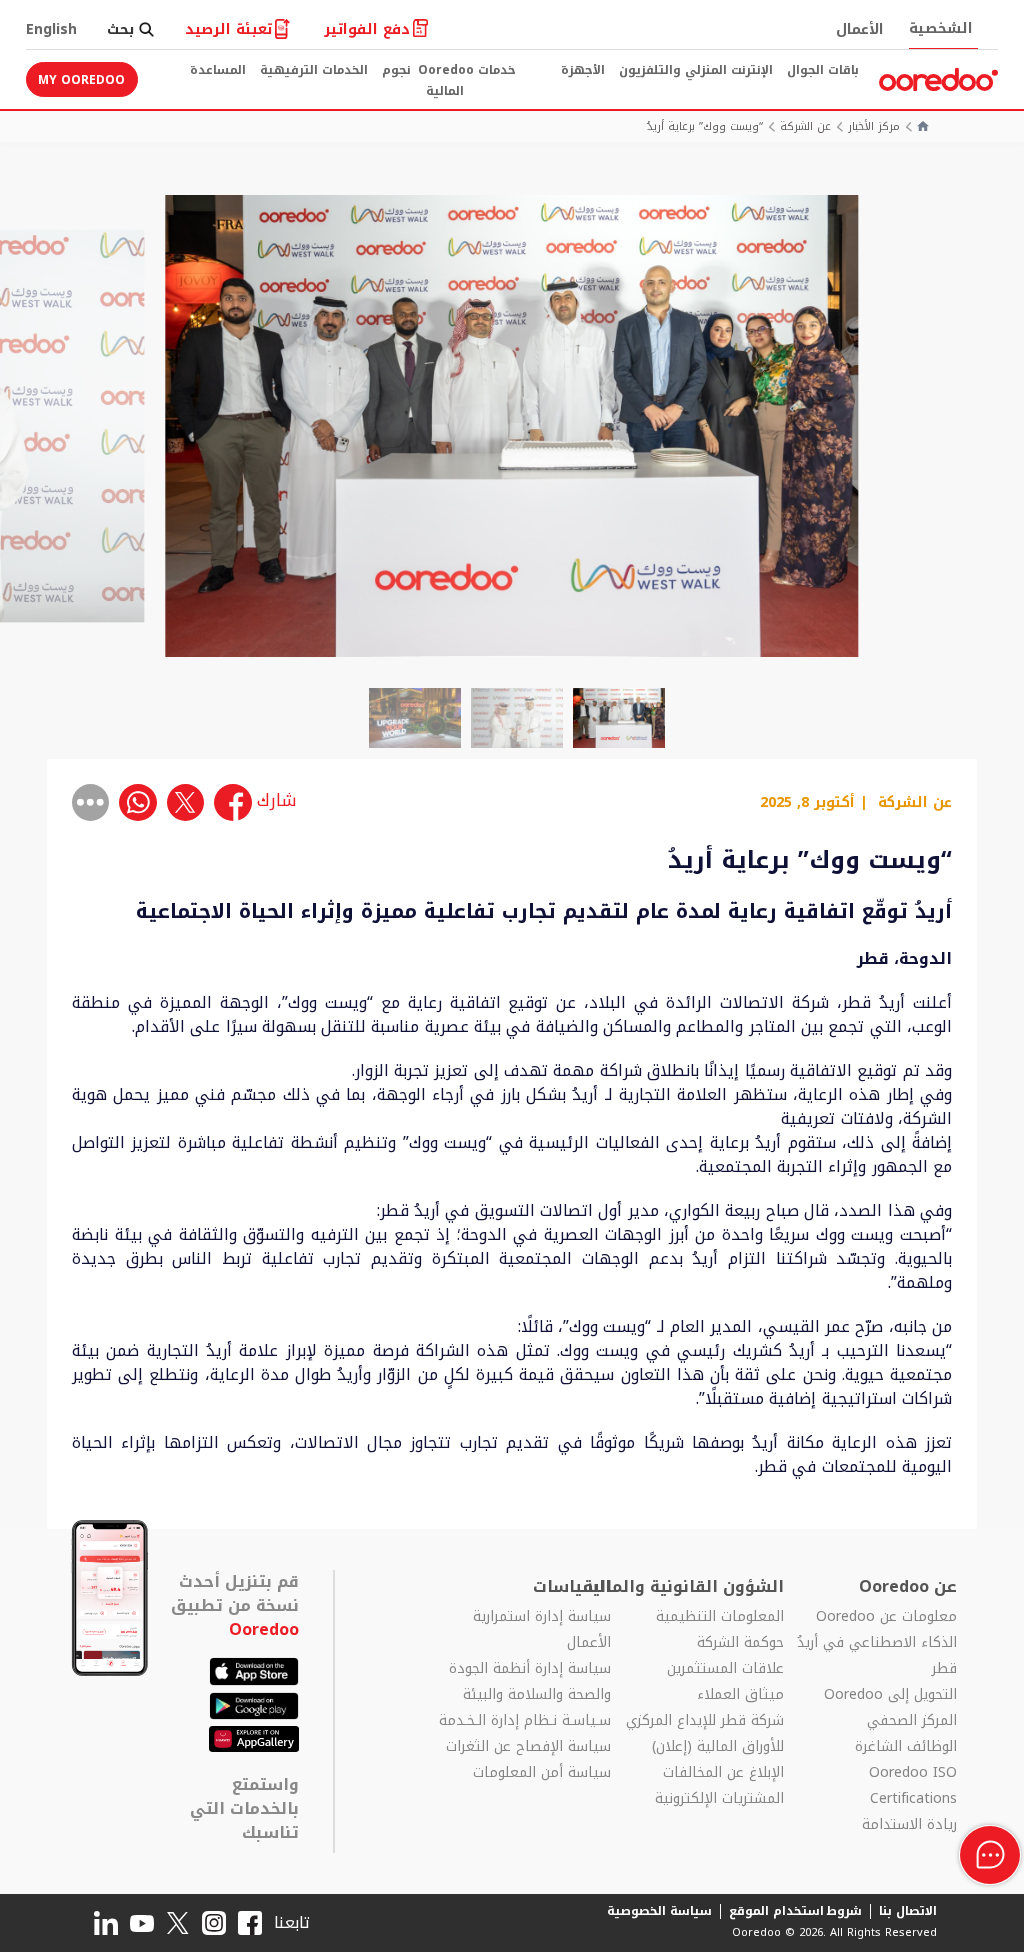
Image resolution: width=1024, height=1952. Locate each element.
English (51, 29)
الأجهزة (583, 70)
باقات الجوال (823, 70)
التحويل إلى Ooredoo (890, 1695)
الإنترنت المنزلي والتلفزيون (696, 70)
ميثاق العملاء (740, 1695)
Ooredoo (264, 1629)
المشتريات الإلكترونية (719, 1799)
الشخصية (941, 28)
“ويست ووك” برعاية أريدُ (705, 127)
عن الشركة (805, 127)
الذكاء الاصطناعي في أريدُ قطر (877, 1656)
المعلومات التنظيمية (720, 1617)
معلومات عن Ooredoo (886, 1617)
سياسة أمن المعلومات (542, 1773)
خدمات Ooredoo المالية (467, 80)
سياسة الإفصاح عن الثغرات (528, 1747)
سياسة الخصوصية (659, 1911)
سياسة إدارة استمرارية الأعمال (542, 1630)
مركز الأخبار (874, 127)
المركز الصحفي (912, 1721)
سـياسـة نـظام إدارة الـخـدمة (525, 1721)
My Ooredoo (81, 80)
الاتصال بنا (908, 1911)
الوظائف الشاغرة (906, 1747)
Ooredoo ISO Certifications (913, 1786)
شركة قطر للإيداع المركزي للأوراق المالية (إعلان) (705, 1734)
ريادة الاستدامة (909, 1825)
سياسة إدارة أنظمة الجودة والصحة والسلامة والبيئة (530, 1682)
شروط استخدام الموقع (796, 1911)
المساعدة (218, 70)
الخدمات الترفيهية (314, 70)
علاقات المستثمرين (725, 1669)
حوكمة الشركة (740, 1643)
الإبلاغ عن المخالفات (723, 1773)
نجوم (396, 70)
